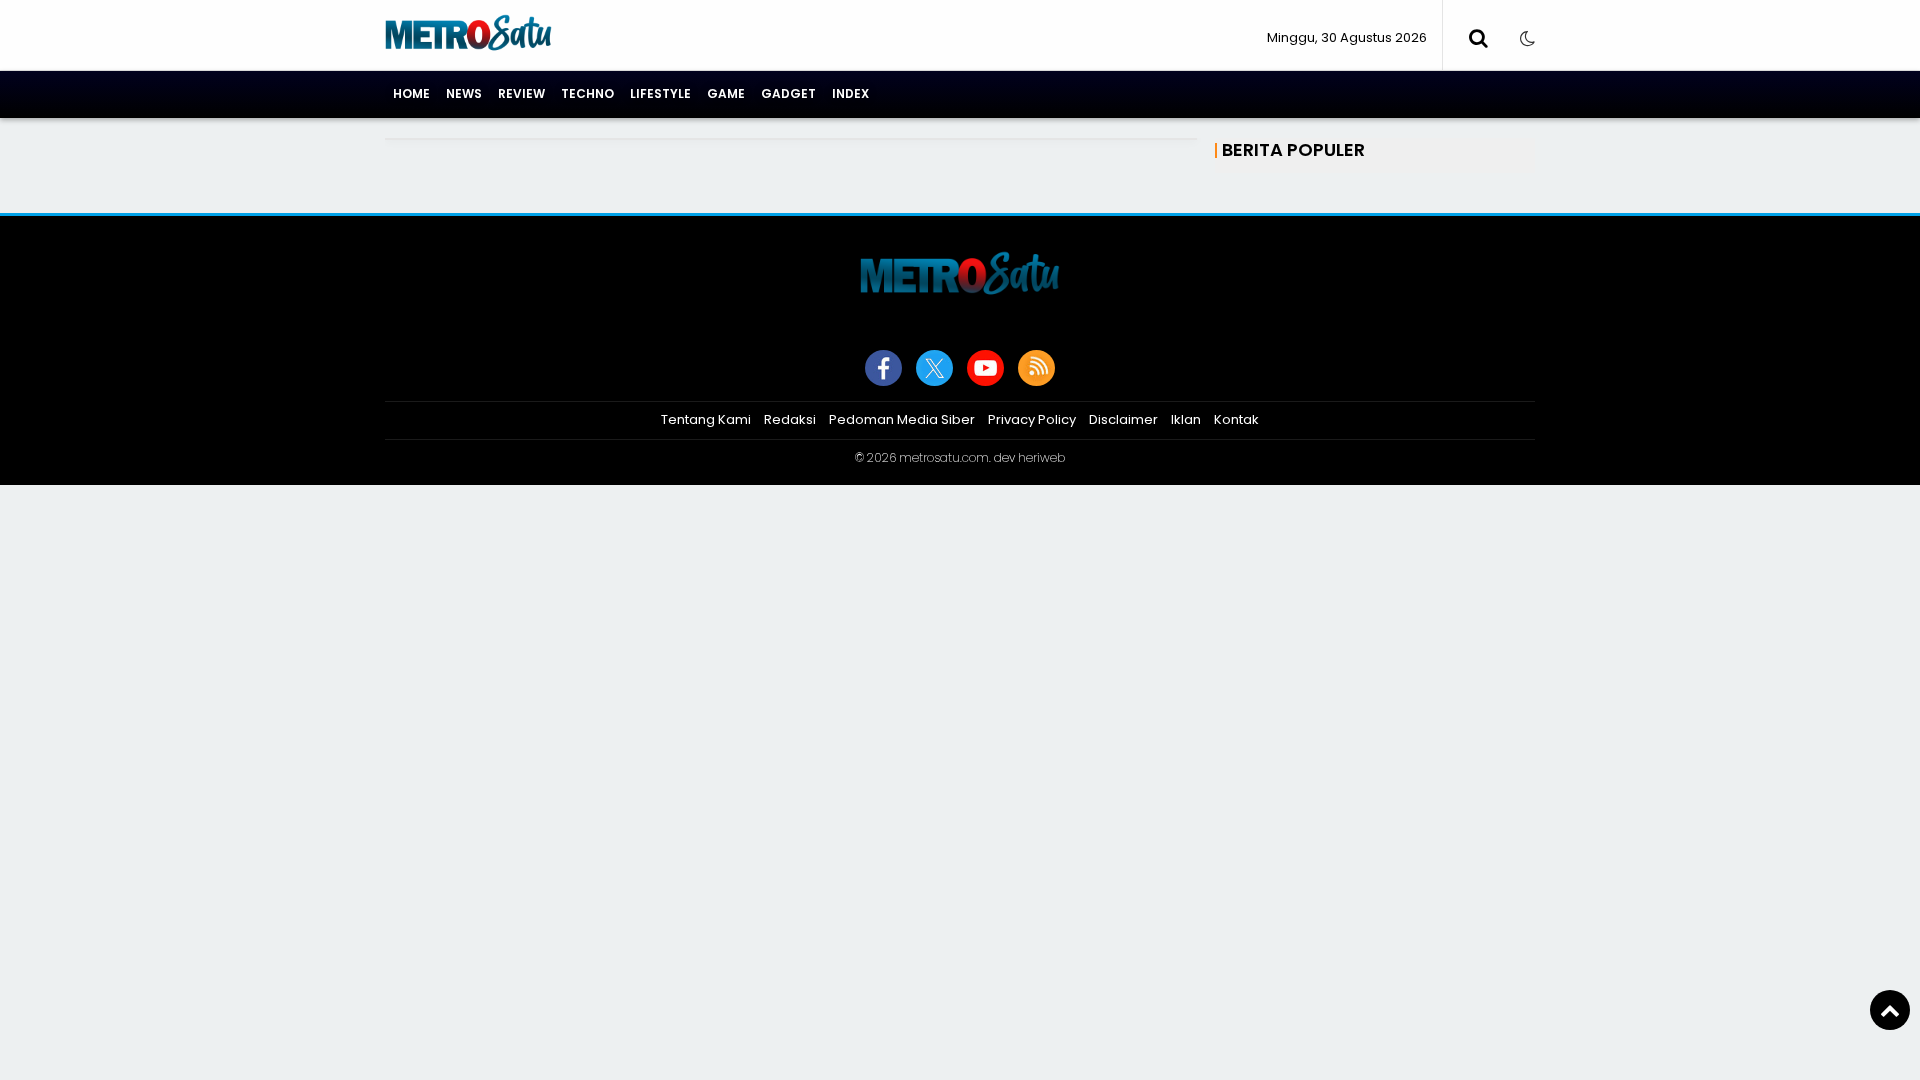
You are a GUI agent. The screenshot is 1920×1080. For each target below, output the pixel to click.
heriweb (1041, 457)
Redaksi (790, 419)
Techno (587, 93)
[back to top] (1890, 1010)
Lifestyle (660, 93)
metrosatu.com (944, 457)
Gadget (788, 93)
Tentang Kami (706, 419)
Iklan (1186, 419)
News (464, 93)
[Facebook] (883, 368)
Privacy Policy (1032, 419)
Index (850, 93)
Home (411, 93)
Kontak (1236, 419)
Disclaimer (1123, 419)
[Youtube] (985, 368)
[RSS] (1036, 368)
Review (521, 93)
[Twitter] (934, 368)
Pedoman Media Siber (902, 419)
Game (726, 93)
